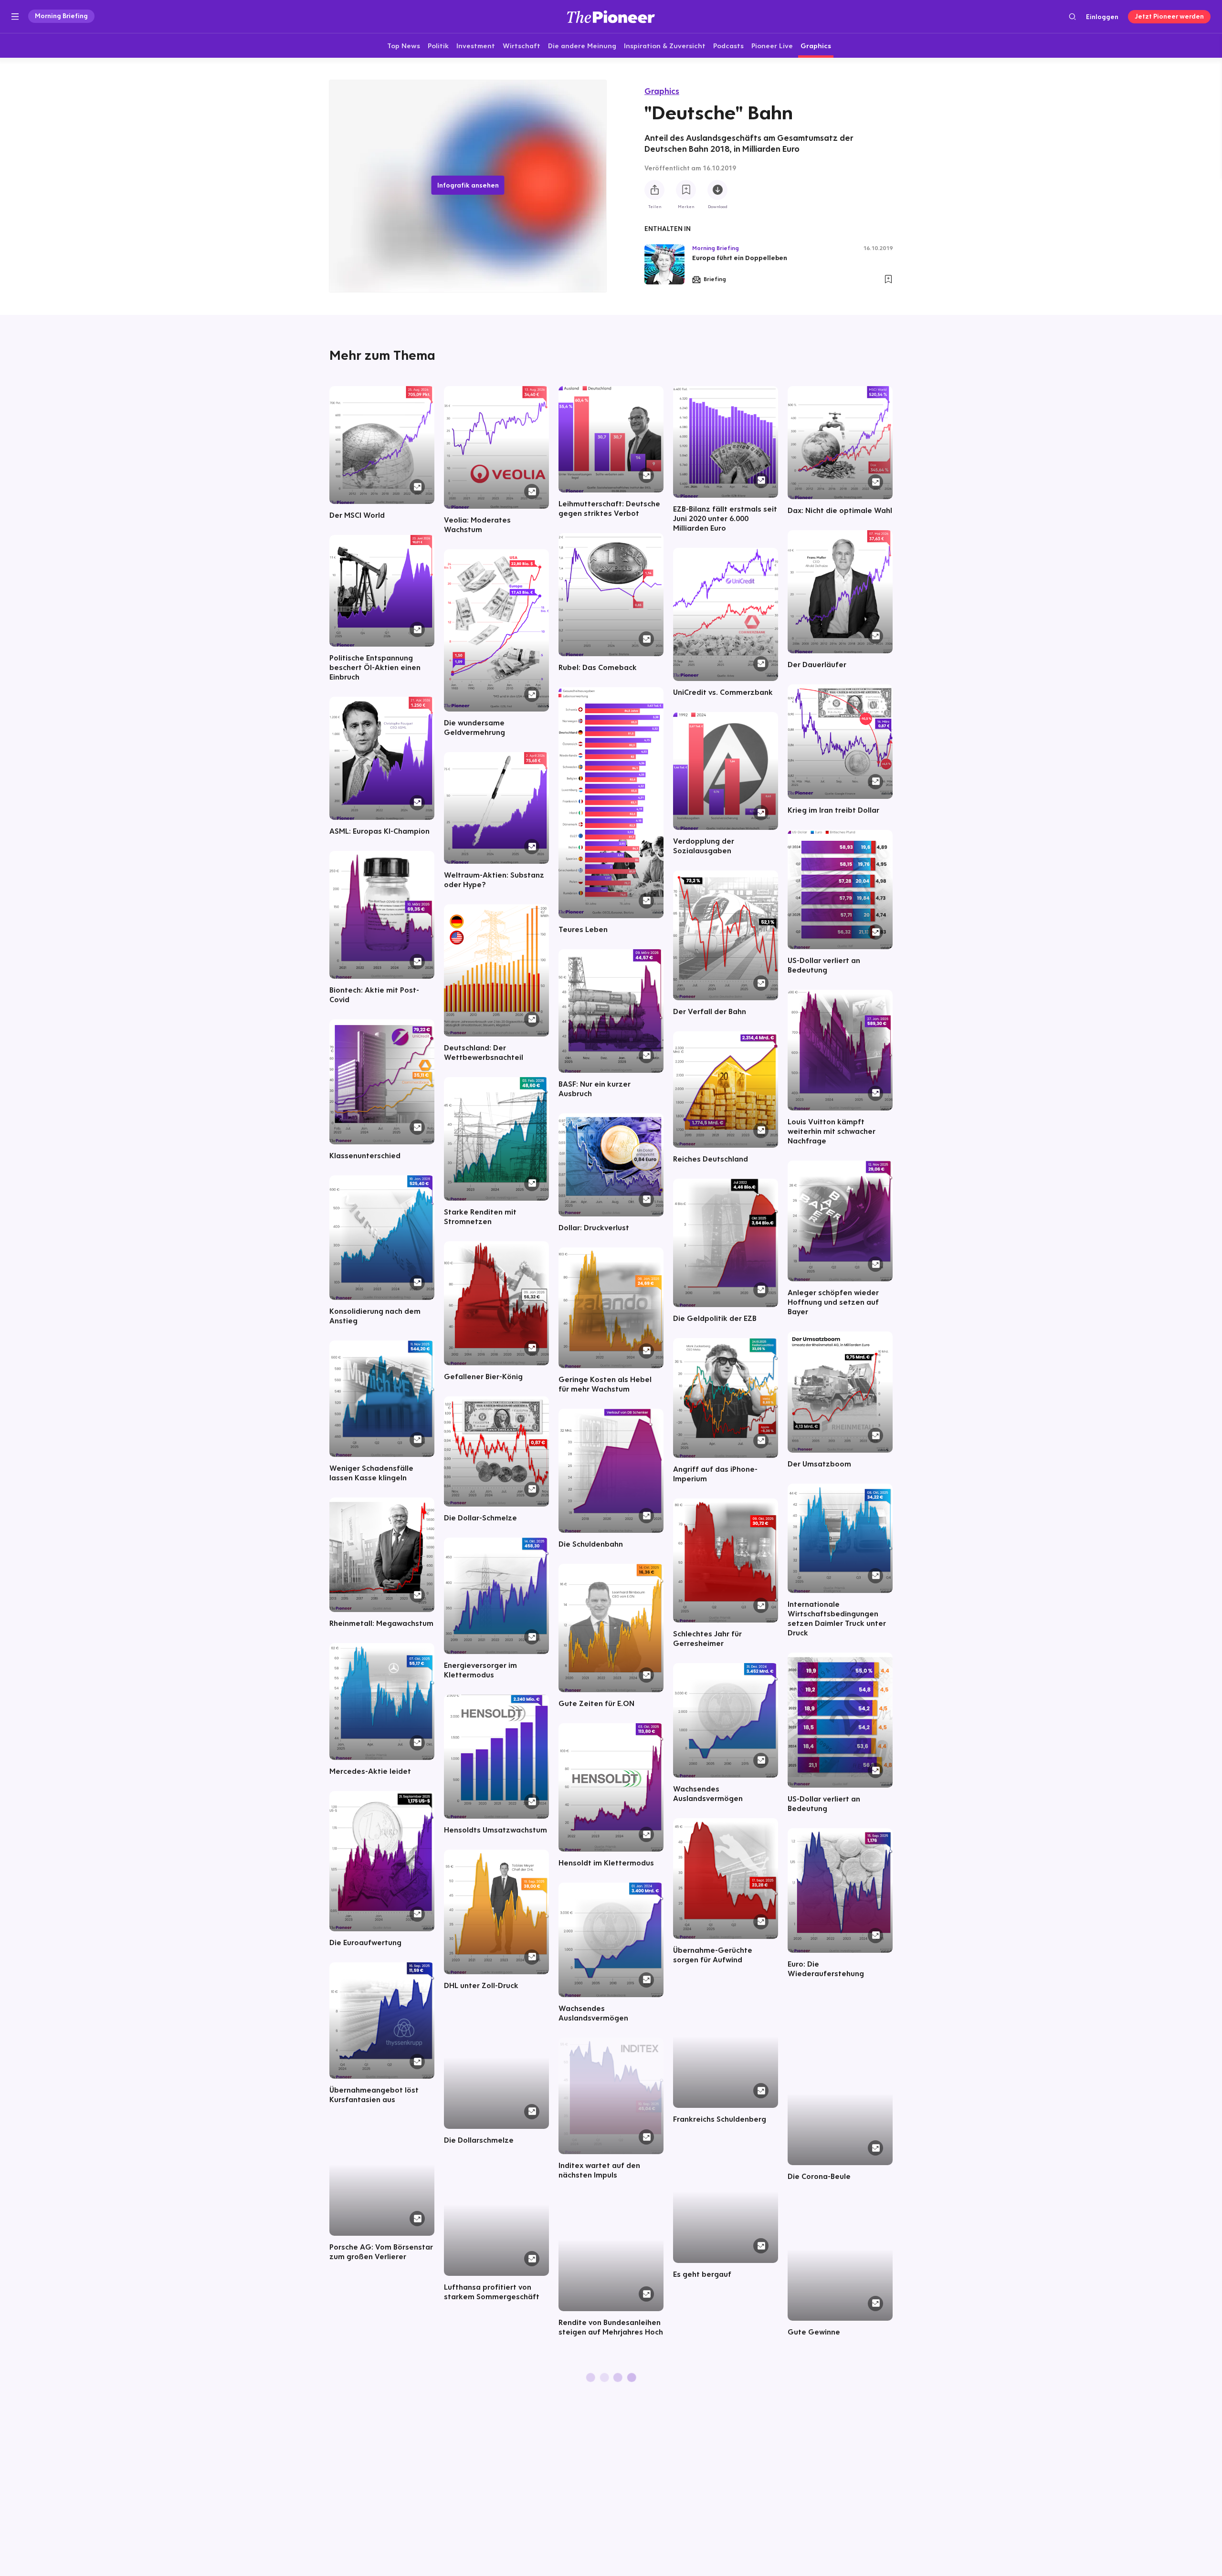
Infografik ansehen (468, 185)
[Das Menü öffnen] (15, 17)
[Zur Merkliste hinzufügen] (686, 190)
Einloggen (1102, 17)
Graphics (662, 91)
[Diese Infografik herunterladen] (717, 190)
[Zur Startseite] (611, 16)
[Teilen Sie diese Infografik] (654, 190)
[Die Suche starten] (1072, 16)
